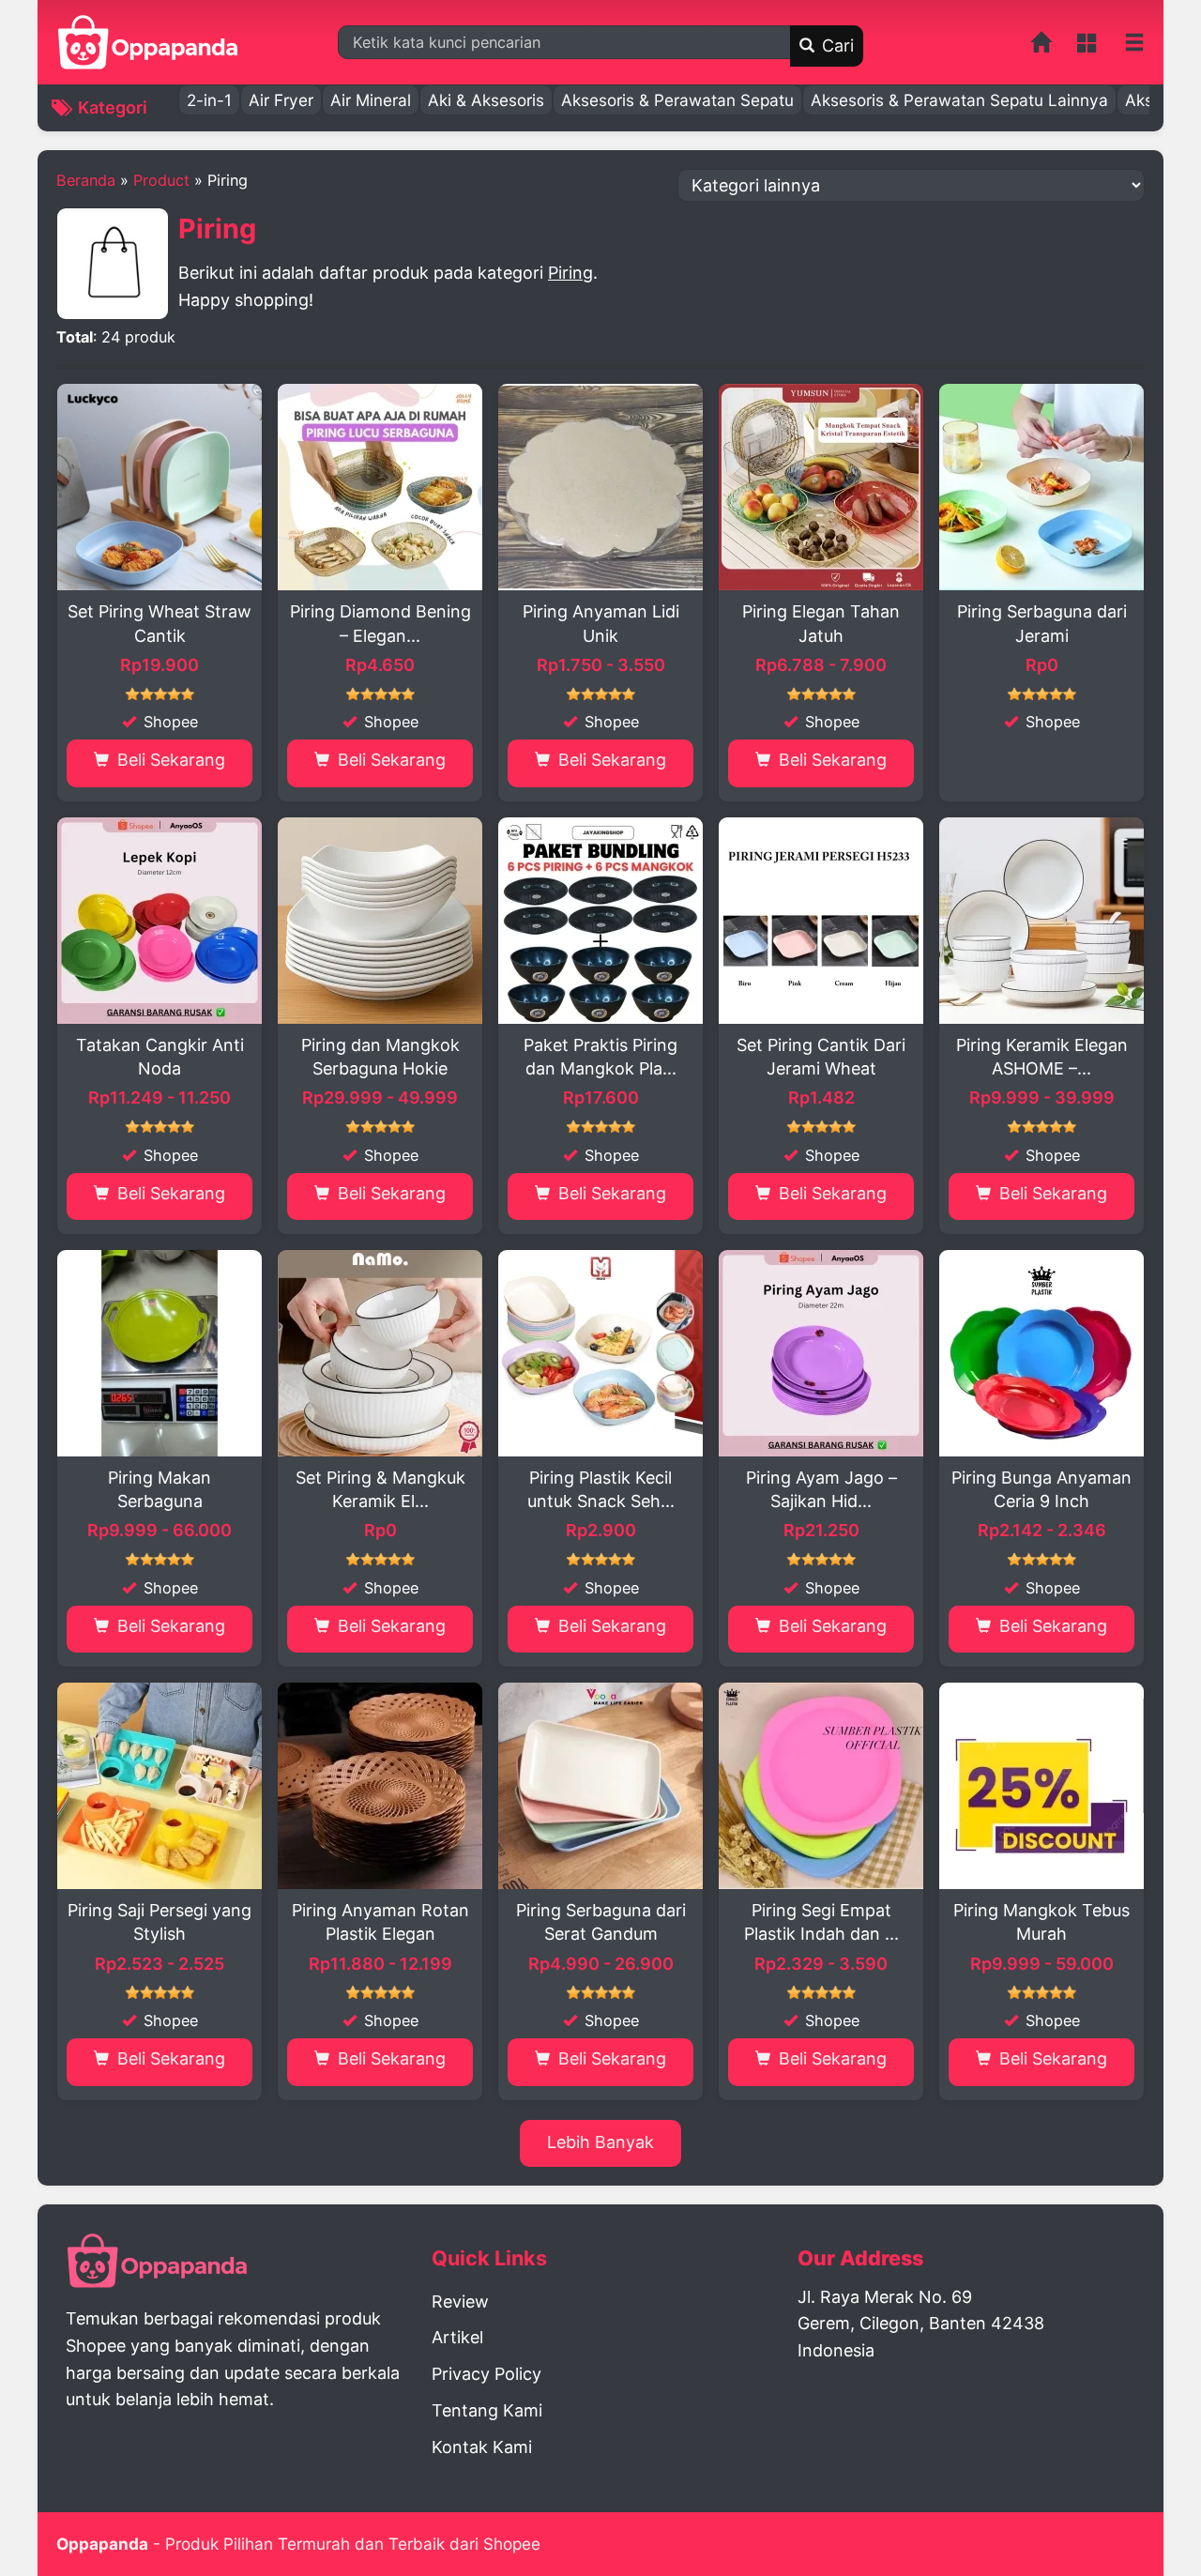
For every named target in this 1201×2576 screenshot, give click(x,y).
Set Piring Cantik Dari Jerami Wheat (821, 1057)
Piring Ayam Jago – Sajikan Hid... (821, 1489)
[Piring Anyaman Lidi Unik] (600, 487)
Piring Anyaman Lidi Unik (601, 623)
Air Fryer (281, 100)
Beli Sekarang (169, 760)
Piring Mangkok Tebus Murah (1041, 1922)
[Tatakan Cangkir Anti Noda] (160, 921)
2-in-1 (209, 100)
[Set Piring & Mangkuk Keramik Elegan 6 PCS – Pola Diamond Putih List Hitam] (380, 1353)
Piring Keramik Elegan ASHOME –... (1042, 1057)
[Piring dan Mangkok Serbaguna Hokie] (380, 921)
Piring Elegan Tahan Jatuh (821, 623)
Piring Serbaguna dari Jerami (1042, 623)
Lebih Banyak (600, 2142)
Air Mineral (371, 100)
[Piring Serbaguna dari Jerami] (1041, 487)
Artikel (457, 2337)
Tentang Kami (487, 2410)
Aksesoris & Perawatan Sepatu (677, 100)
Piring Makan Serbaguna (160, 1489)
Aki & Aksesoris (486, 100)
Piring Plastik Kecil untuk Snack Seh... (601, 1489)
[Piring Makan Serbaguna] (160, 1353)
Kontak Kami (482, 2447)
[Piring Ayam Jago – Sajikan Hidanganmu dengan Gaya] (821, 1353)
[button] (1134, 43)
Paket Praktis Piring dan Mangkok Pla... (600, 1057)
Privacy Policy (486, 2374)
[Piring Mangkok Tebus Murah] (1041, 1786)
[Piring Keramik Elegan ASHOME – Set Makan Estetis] (1041, 921)
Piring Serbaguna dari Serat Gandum (601, 1922)
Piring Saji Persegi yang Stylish (160, 1922)
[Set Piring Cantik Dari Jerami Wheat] (821, 921)
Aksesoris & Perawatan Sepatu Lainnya (959, 100)
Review (460, 2302)
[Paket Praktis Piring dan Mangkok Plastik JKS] (600, 921)
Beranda (86, 180)
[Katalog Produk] (1089, 46)
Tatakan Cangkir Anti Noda (160, 1057)
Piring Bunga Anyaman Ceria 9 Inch (1041, 1489)
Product (161, 180)
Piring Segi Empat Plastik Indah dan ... (821, 1922)
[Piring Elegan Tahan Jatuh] (821, 487)
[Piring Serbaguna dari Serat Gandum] (600, 1786)
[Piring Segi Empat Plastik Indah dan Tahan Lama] (821, 1786)
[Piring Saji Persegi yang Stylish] (160, 1786)
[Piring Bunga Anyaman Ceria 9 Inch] (1041, 1353)
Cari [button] (836, 46)
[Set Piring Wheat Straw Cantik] (160, 487)
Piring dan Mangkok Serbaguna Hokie (380, 1057)
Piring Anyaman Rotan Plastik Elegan (380, 1922)
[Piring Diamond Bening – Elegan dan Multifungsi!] (380, 487)
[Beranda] (1042, 46)
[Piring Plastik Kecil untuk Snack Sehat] (600, 1353)
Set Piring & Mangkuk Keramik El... (380, 1489)
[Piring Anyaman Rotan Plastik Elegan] (380, 1786)
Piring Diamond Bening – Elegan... (380, 623)
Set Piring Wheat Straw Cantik (160, 623)
